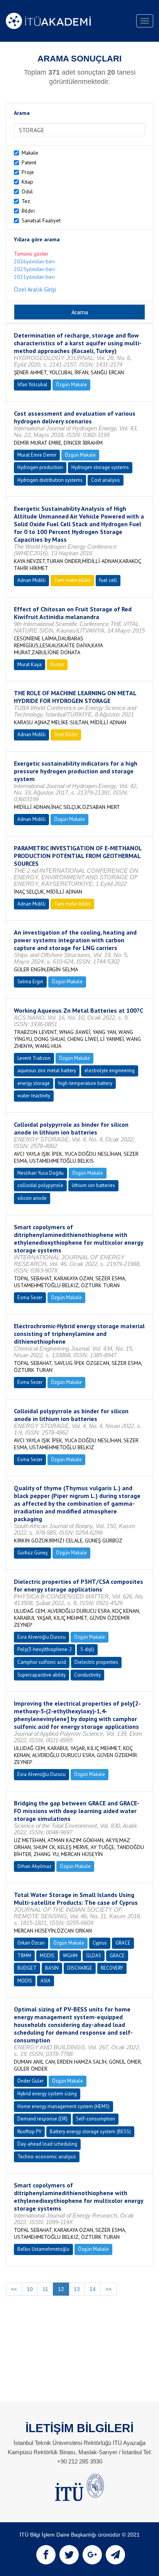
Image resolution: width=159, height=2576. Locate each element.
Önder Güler (30, 2081)
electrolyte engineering (110, 1070)
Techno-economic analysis (47, 2157)
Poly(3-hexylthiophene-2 (45, 1649)
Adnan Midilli (31, 580)
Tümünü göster (31, 254)
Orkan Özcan (31, 1943)
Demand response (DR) (42, 2119)
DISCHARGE (80, 1968)
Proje (28, 172)
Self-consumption (96, 2119)
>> (108, 2289)
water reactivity (34, 1096)
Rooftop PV (29, 2132)
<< (14, 2289)
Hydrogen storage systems (100, 467)
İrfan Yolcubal (32, 385)
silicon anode (32, 1198)
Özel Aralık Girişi (35, 289)
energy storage (34, 1083)
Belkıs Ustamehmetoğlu (43, 2249)
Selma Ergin (30, 982)
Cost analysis (106, 480)
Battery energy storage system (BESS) (90, 2132)
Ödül (27, 191)
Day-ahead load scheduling (47, 2144)
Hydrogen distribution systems (50, 480)
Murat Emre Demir (37, 455)
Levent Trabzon (34, 1058)
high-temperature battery (85, 1083)
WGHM (70, 1956)
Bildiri (28, 211)
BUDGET (27, 1968)
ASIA (46, 1981)
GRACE (123, 1943)
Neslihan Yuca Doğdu (41, 1173)
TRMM (24, 1956)
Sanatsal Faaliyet (41, 220)
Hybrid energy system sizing (47, 2094)
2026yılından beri (34, 261)
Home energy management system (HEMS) (63, 2106)
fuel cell (108, 580)
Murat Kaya (30, 664)
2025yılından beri (34, 269)
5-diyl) (87, 1649)
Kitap (27, 182)
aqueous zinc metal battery (47, 1070)
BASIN (52, 1968)
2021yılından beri (34, 277)
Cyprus (100, 1943)
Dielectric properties (96, 1662)
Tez (26, 201)
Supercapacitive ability (41, 1675)
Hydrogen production (40, 467)
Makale (30, 153)
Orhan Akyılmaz (34, 1866)
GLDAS (94, 1956)
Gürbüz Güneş (32, 1553)
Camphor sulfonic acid (42, 1662)
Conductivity (87, 1675)
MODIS (47, 1956)
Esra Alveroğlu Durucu (41, 1637)
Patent (29, 162)
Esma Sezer (30, 1297)
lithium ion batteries (93, 1185)
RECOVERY (112, 1968)
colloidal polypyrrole (40, 1185)
